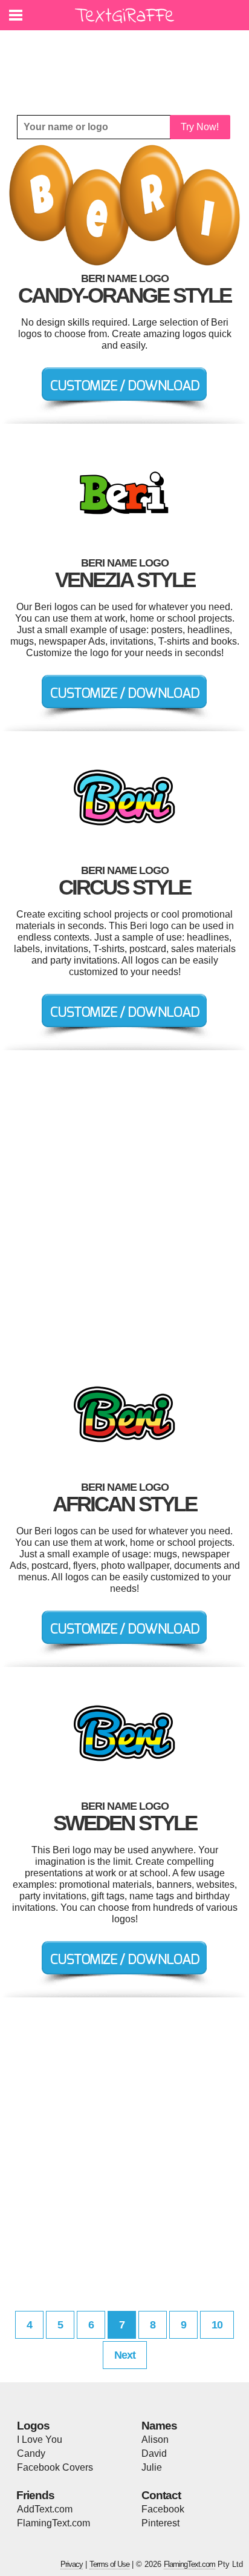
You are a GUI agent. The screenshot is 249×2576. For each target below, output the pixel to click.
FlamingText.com (53, 2523)
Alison (155, 2440)
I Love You (40, 2440)
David (154, 2453)
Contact (161, 2495)
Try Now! (200, 127)
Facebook (163, 2509)
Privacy (72, 2564)
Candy (31, 2453)
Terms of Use (109, 2564)
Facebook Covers (55, 2467)
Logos (33, 2426)
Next (125, 2355)
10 (217, 2325)
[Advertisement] (128, 64)
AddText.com (45, 2509)
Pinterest (160, 2523)
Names (159, 2426)
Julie (152, 2467)
